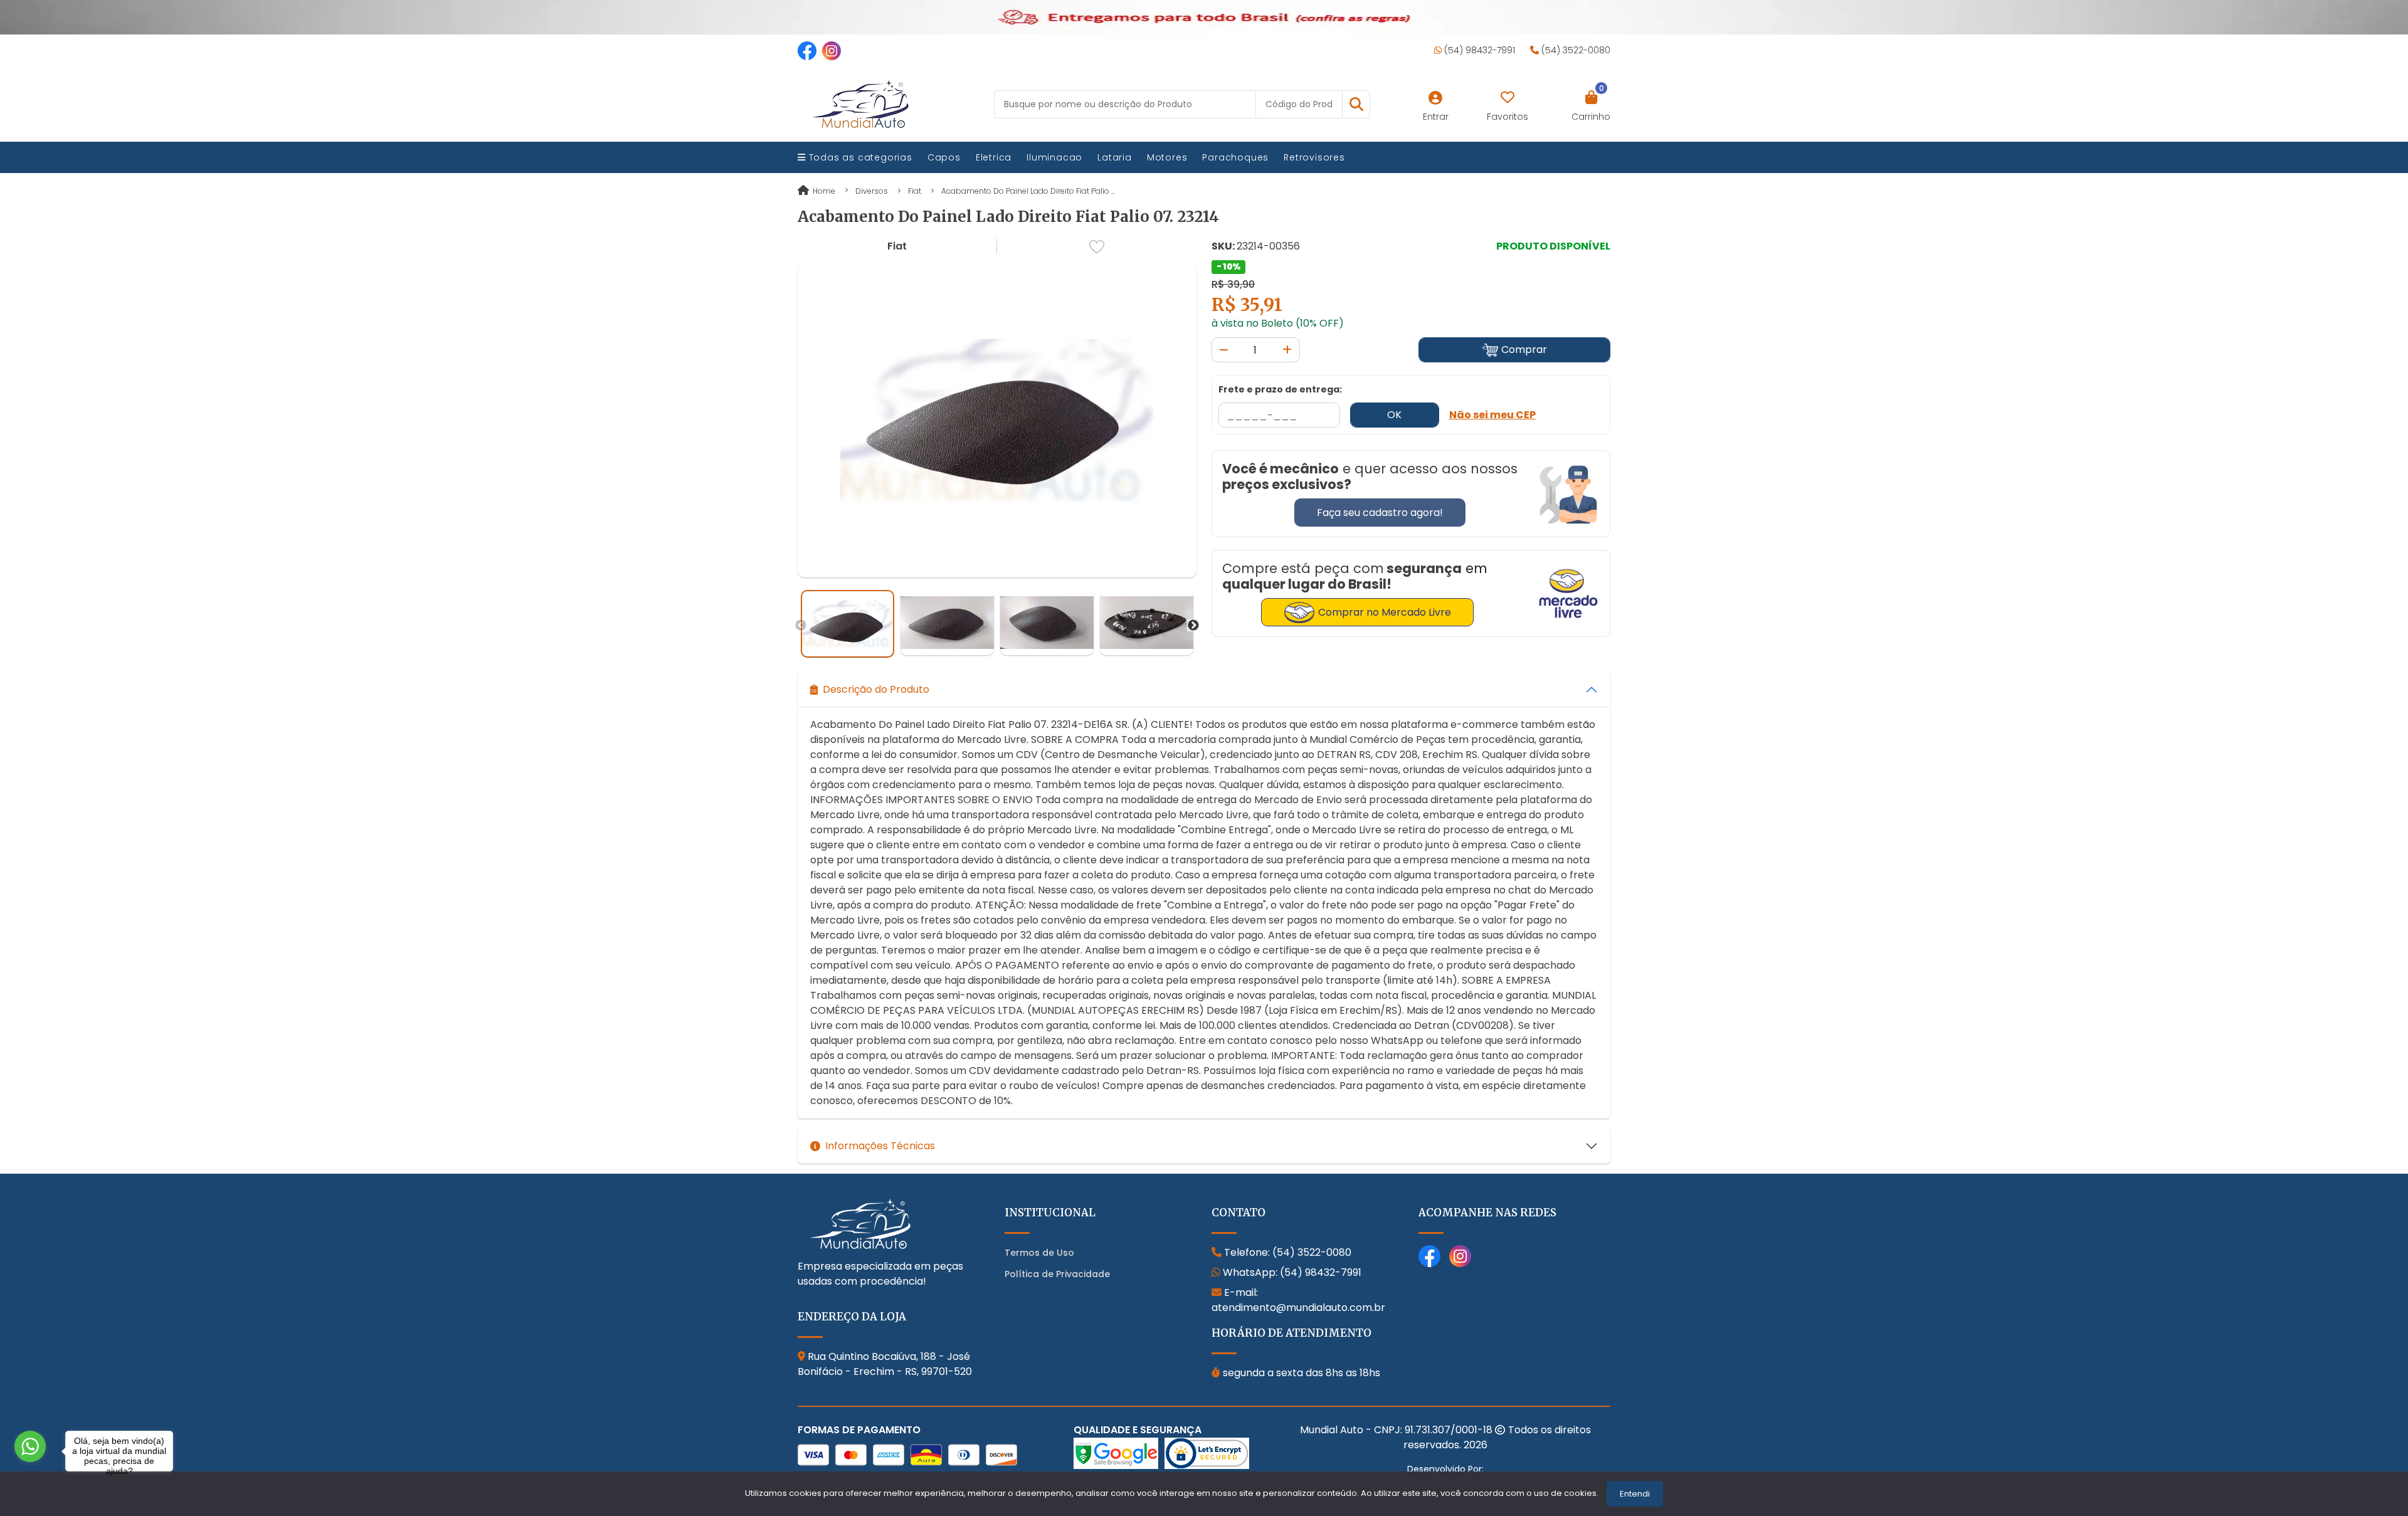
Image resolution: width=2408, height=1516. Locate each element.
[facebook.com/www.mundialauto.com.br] (807, 50)
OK (1394, 415)
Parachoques (1235, 157)
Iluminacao (1054, 157)
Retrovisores (1314, 157)
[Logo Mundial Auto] (860, 104)
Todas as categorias (859, 157)
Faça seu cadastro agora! (1380, 513)
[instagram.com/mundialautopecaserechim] (832, 50)
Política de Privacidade (1057, 1274)
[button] (1356, 104)
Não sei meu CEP (1492, 415)
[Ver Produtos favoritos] (1508, 98)
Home (823, 191)
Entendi (1635, 1494)
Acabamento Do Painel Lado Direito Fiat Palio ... (1028, 191)
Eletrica (994, 157)
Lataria (1115, 157)
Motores (1167, 157)
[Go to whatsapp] (30, 1446)
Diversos (872, 191)
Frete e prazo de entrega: (1280, 389)
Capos (944, 157)
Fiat (915, 191)
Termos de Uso (1039, 1253)
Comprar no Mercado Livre (1385, 612)
